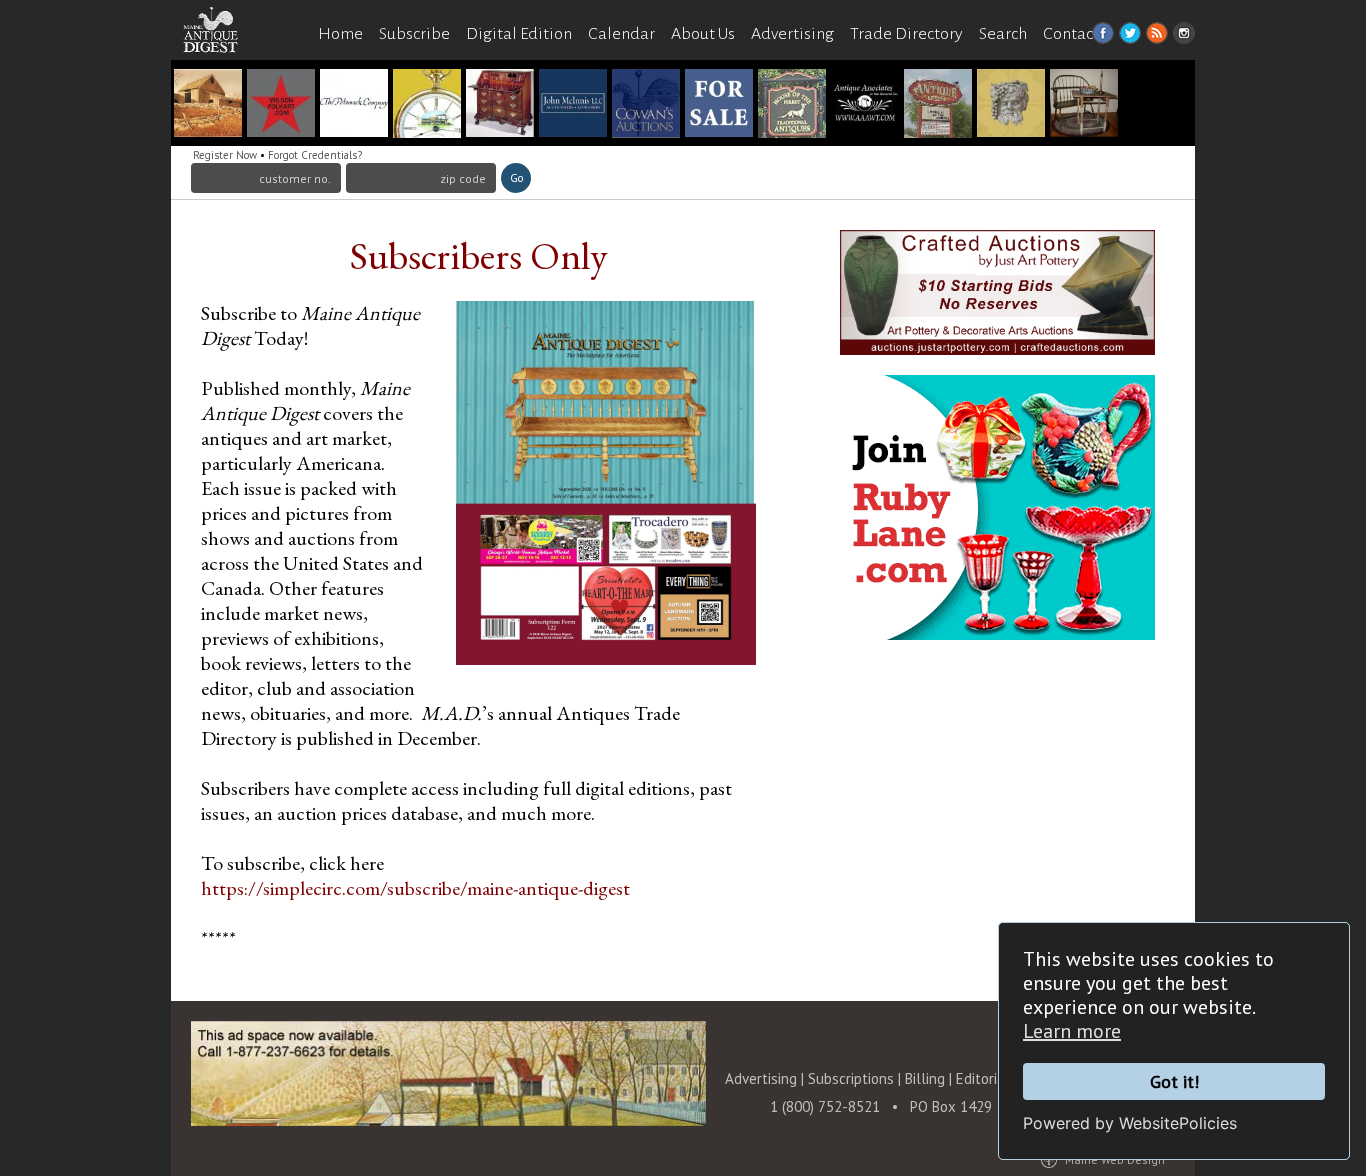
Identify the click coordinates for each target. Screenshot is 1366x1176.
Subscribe (414, 34)
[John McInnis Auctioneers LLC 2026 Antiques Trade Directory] (573, 105)
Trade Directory (906, 34)
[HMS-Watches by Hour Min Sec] (427, 105)
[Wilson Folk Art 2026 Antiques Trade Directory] (281, 105)
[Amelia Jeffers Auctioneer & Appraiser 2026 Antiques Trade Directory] (1011, 105)
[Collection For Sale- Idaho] (719, 105)
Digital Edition (519, 34)
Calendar (621, 34)
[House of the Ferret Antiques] (792, 105)
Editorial (985, 1078)
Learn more (1072, 1031)
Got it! (1174, 1081)
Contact (1071, 34)
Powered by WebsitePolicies (1130, 1123)
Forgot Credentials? (315, 155)
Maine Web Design (1115, 1159)
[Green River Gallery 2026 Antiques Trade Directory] (208, 105)
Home (340, 34)
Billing (925, 1078)
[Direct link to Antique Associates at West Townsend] (865, 105)
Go (516, 178)
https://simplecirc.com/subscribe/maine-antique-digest (415, 888)
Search (1003, 34)
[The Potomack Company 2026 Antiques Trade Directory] (354, 105)
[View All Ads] (221, 72)
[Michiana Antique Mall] (938, 105)
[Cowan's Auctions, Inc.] (646, 105)
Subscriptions (851, 1078)
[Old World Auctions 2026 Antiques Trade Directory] (500, 105)
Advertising (792, 34)
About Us (703, 34)
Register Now (225, 155)
